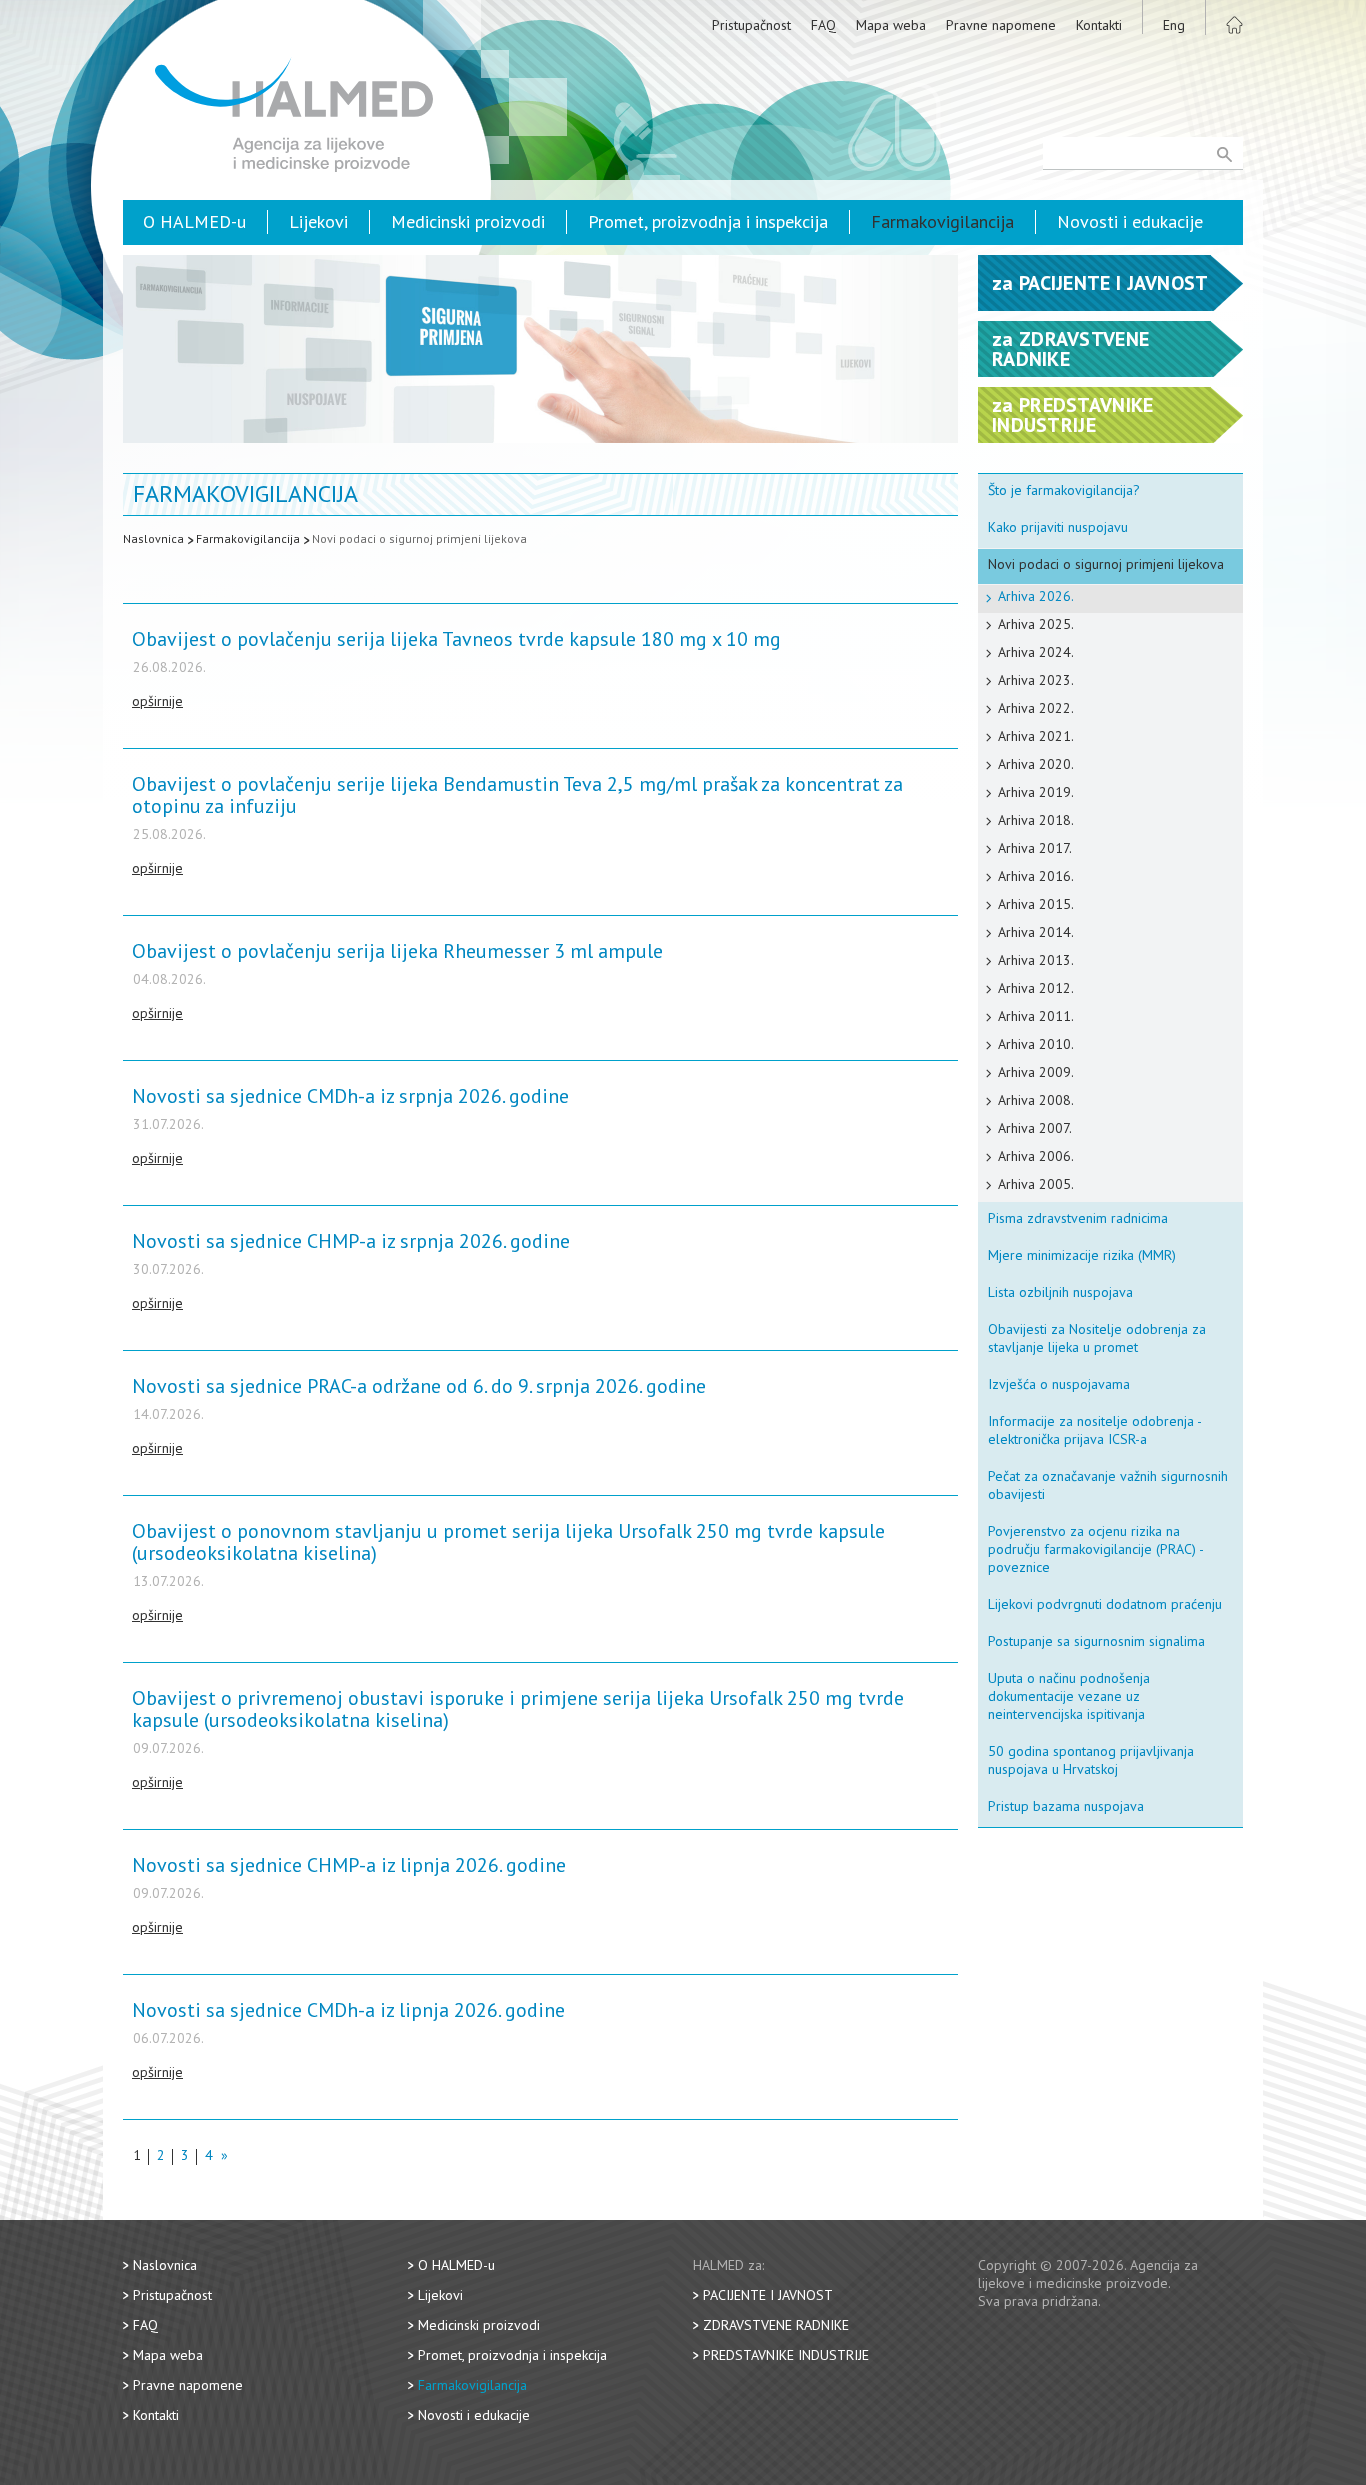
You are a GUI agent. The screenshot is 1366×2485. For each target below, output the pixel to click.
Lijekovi (318, 221)
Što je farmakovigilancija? (1064, 490)
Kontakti (1099, 25)
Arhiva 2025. (1036, 624)
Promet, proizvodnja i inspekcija (708, 221)
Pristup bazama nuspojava (1066, 1806)
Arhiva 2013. (1036, 960)
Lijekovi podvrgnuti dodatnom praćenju (1105, 1604)
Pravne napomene (1001, 25)
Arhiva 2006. (1036, 1156)
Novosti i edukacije (1130, 221)
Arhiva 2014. (1036, 932)
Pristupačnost (751, 25)
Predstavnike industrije (786, 2355)
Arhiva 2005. (1036, 1184)
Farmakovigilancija (942, 221)
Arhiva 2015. (1036, 904)
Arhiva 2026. (1036, 596)
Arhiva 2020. (1036, 764)
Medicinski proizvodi (468, 221)
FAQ (823, 25)
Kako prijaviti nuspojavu (1058, 527)
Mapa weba (891, 25)
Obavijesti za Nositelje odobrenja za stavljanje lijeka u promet (1097, 1338)
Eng (1174, 25)
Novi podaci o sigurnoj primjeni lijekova (419, 538)
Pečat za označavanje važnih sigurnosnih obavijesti (1108, 1485)
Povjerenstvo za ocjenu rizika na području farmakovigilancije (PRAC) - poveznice (1096, 1549)
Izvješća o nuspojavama (1059, 1384)
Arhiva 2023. (1036, 680)
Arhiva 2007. (1035, 1128)
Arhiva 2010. (1036, 1044)
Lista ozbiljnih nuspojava (1060, 1292)
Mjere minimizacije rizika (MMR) (1082, 1255)
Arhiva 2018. (1036, 820)
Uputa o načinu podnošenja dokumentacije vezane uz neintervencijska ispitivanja (1069, 1696)
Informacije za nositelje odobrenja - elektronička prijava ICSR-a (1095, 1430)
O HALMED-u (194, 221)
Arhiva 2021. (1036, 736)
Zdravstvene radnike (776, 2325)
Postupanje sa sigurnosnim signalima (1096, 1641)
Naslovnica (153, 538)
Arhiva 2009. (1036, 1072)
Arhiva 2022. (1036, 708)
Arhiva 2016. (1036, 876)
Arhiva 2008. (1036, 1100)
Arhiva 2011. (1036, 1016)
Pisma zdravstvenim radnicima (1078, 1218)
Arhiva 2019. (1036, 792)
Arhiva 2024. (1036, 652)
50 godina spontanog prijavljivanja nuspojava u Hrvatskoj (1091, 1760)
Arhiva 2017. (1035, 848)
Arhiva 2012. (1036, 988)
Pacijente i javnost (768, 2295)
